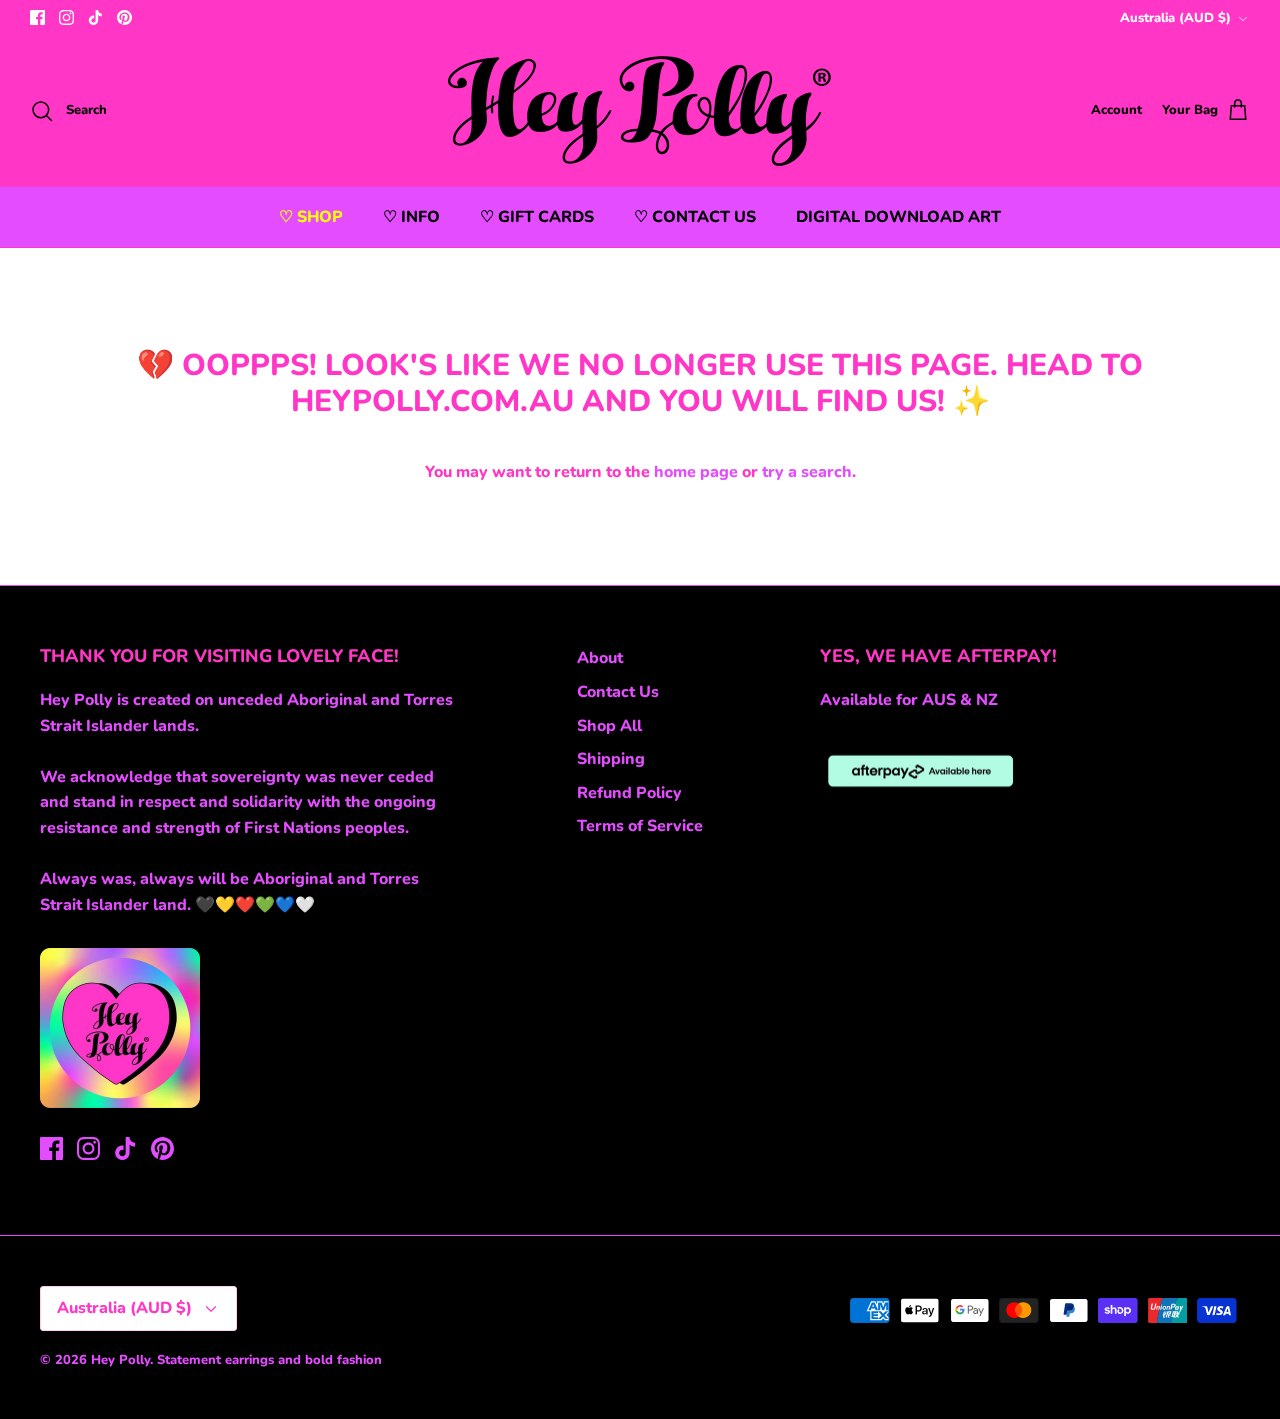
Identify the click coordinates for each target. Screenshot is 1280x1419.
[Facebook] (37, 17)
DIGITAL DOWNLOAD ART (898, 217)
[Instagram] (66, 17)
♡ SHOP (311, 217)
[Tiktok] (95, 17)
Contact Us (618, 692)
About (600, 658)
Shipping (611, 759)
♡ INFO (411, 217)
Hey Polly (120, 1360)
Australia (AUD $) (1175, 18)
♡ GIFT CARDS (537, 217)
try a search (807, 472)
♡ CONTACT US (695, 217)
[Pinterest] (124, 17)
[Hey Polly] (640, 111)
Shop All (609, 726)
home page (696, 472)
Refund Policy (629, 793)
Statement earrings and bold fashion (269, 1360)
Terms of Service (640, 826)
